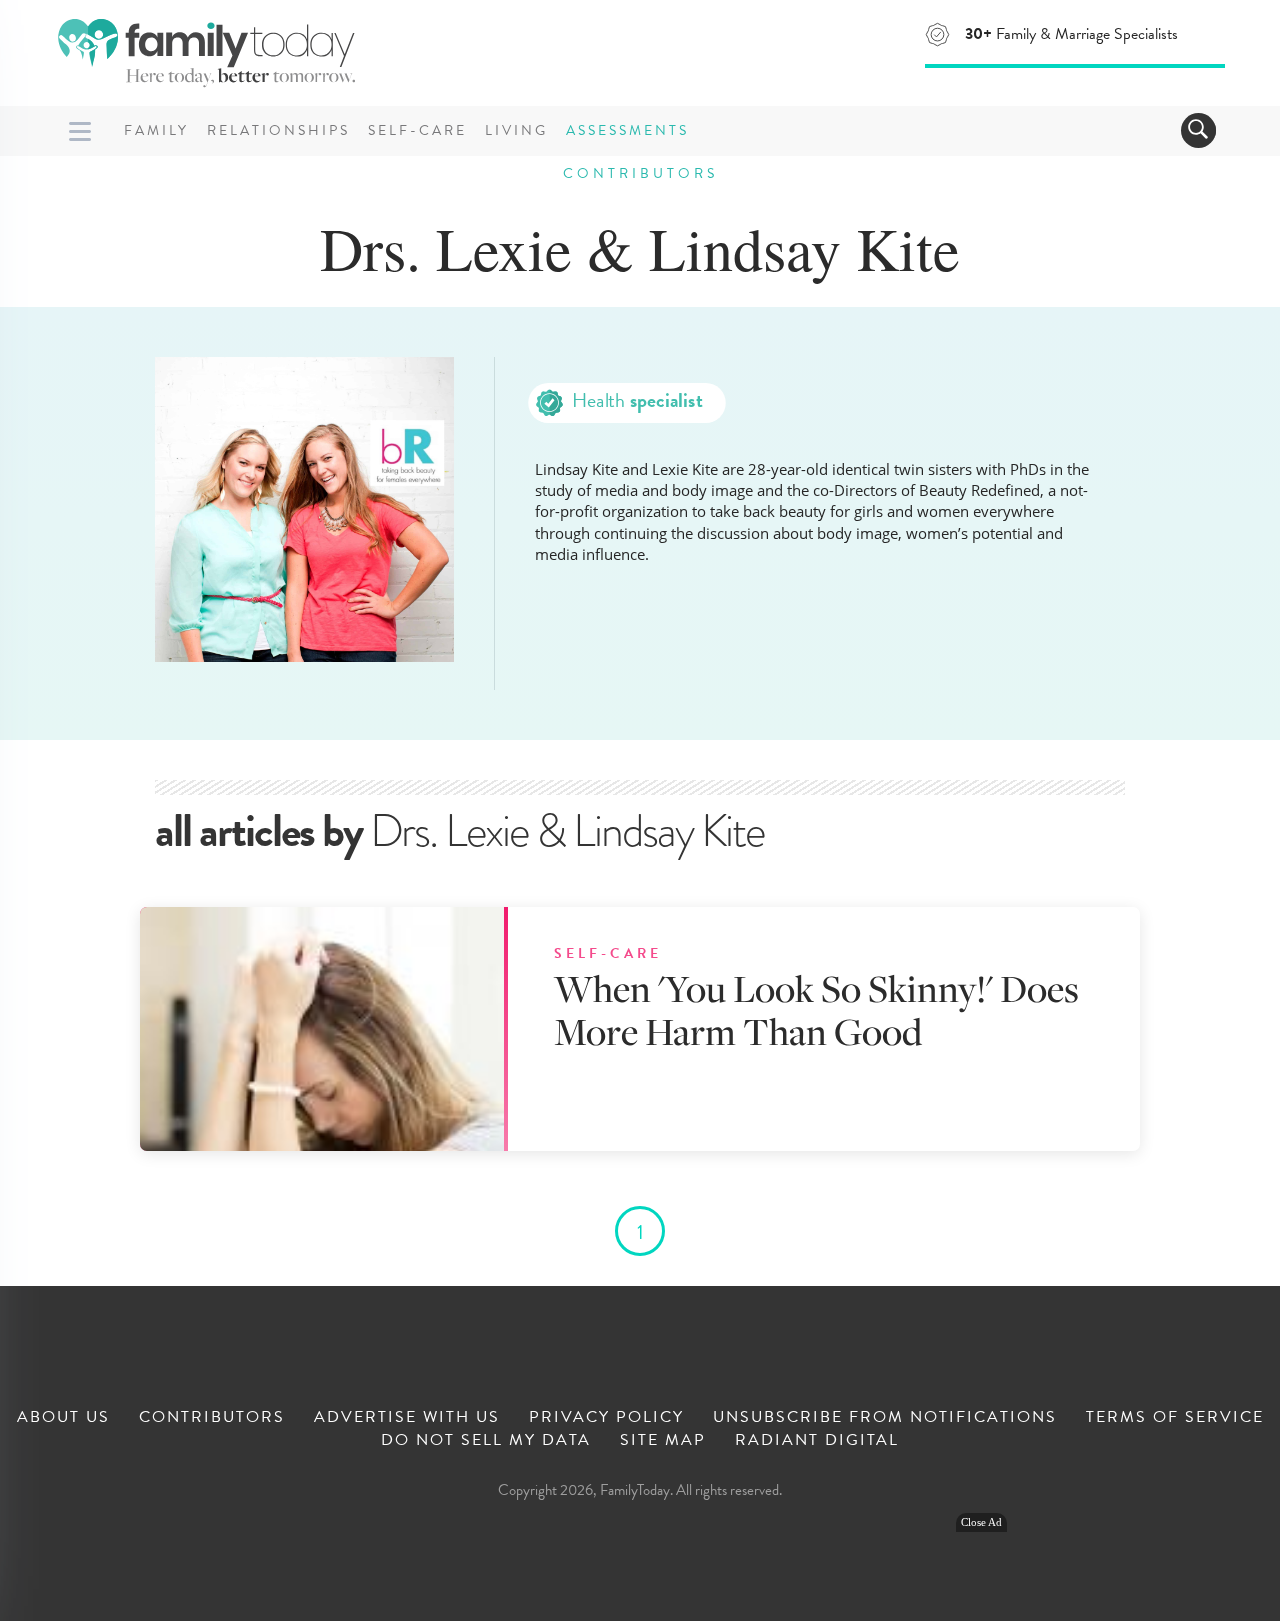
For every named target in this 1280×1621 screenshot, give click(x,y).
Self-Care (417, 130)
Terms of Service (1175, 1417)
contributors (640, 173)
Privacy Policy (606, 1417)
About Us (63, 1417)
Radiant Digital (817, 1440)
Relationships (278, 130)
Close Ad (981, 1522)
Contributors (212, 1417)
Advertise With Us (407, 1417)
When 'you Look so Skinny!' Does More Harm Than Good (816, 1009)
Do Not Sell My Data (486, 1440)
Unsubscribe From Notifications (885, 1417)
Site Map (663, 1440)
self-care (608, 954)
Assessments (627, 130)
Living (516, 130)
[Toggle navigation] (1198, 130)
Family (156, 130)
